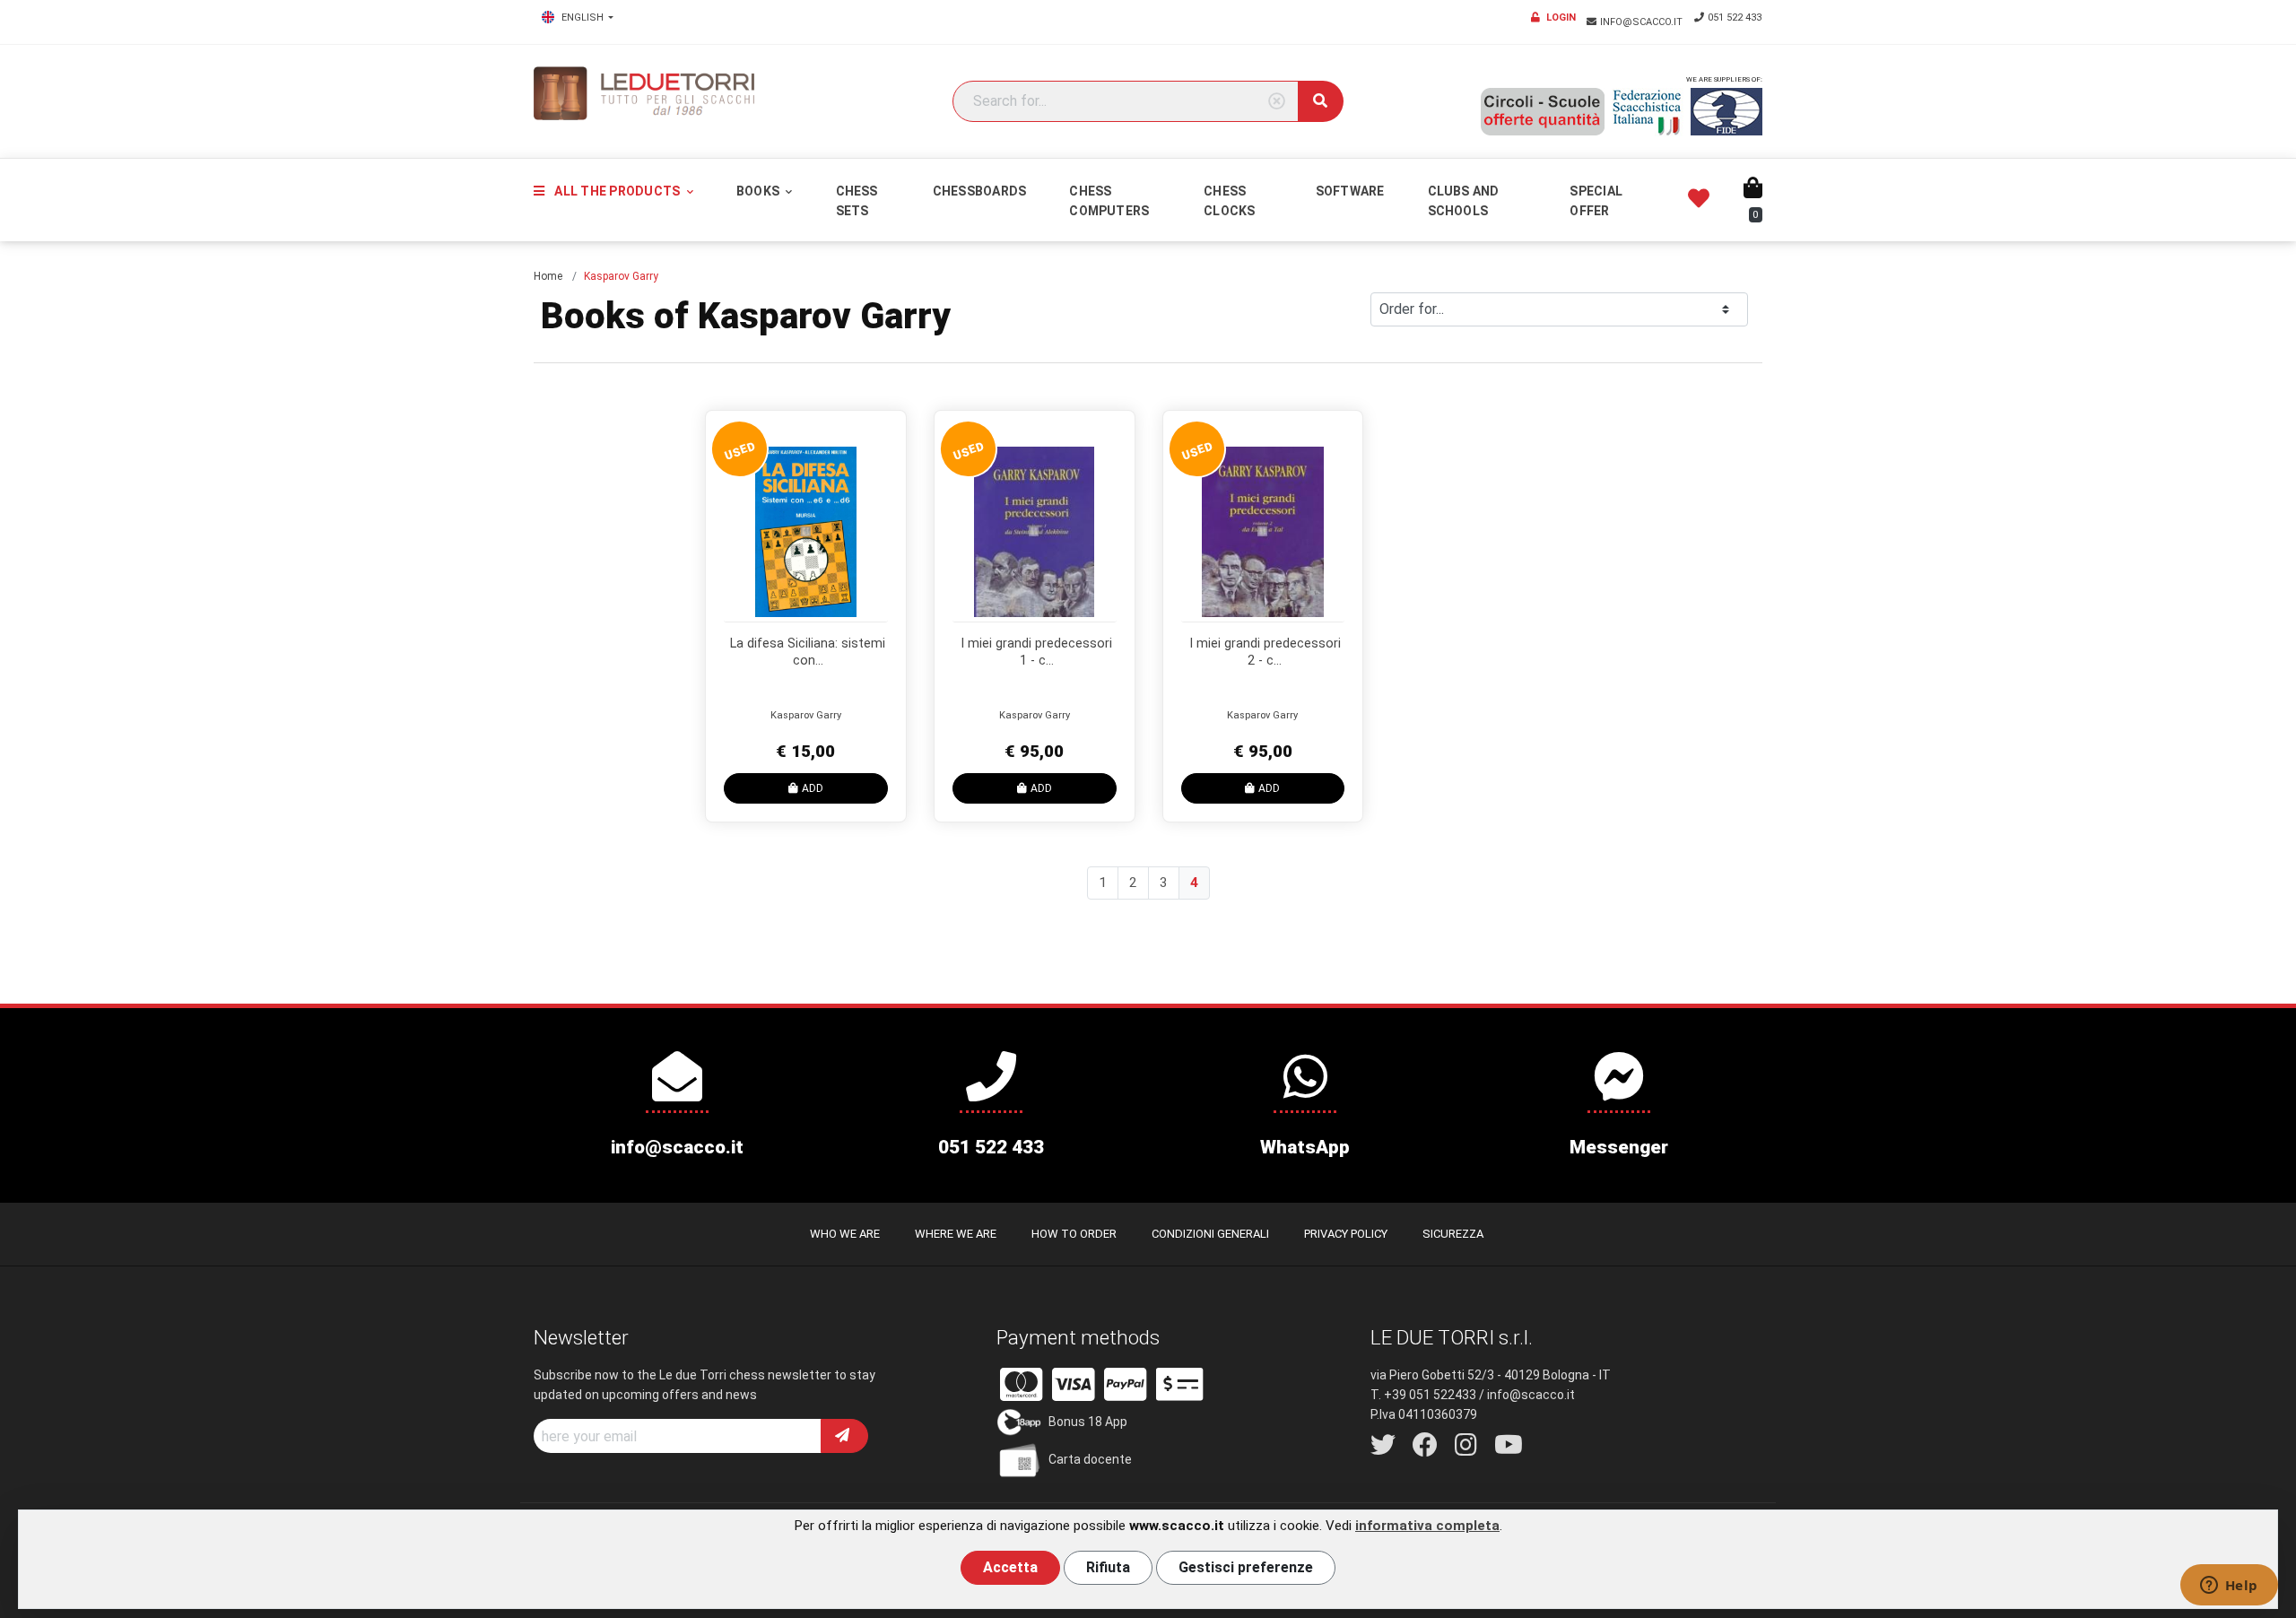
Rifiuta (1108, 1567)
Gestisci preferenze (1246, 1567)
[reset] (1277, 102)
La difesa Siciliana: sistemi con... (808, 652)
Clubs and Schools (1464, 201)
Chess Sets (857, 201)
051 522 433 (1735, 17)
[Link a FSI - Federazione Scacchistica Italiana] (1648, 112)
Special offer (1596, 201)
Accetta (1010, 1567)
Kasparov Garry (806, 715)
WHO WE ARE (845, 1234)
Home (548, 276)
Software (1350, 191)
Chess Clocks (1229, 201)
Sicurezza (1453, 1234)
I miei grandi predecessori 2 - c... (1265, 652)
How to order (1074, 1234)
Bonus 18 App (1088, 1422)
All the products (617, 191)
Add (813, 788)
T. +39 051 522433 (1423, 1395)
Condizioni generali (1210, 1234)
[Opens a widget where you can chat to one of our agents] (2229, 1587)
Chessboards (980, 191)
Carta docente (1090, 1459)
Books (759, 191)
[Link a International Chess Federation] (1726, 112)
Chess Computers (1109, 201)
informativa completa (1427, 1526)
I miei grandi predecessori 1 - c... (1036, 652)
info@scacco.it (1643, 22)
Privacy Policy (1346, 1234)
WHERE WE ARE (956, 1234)
